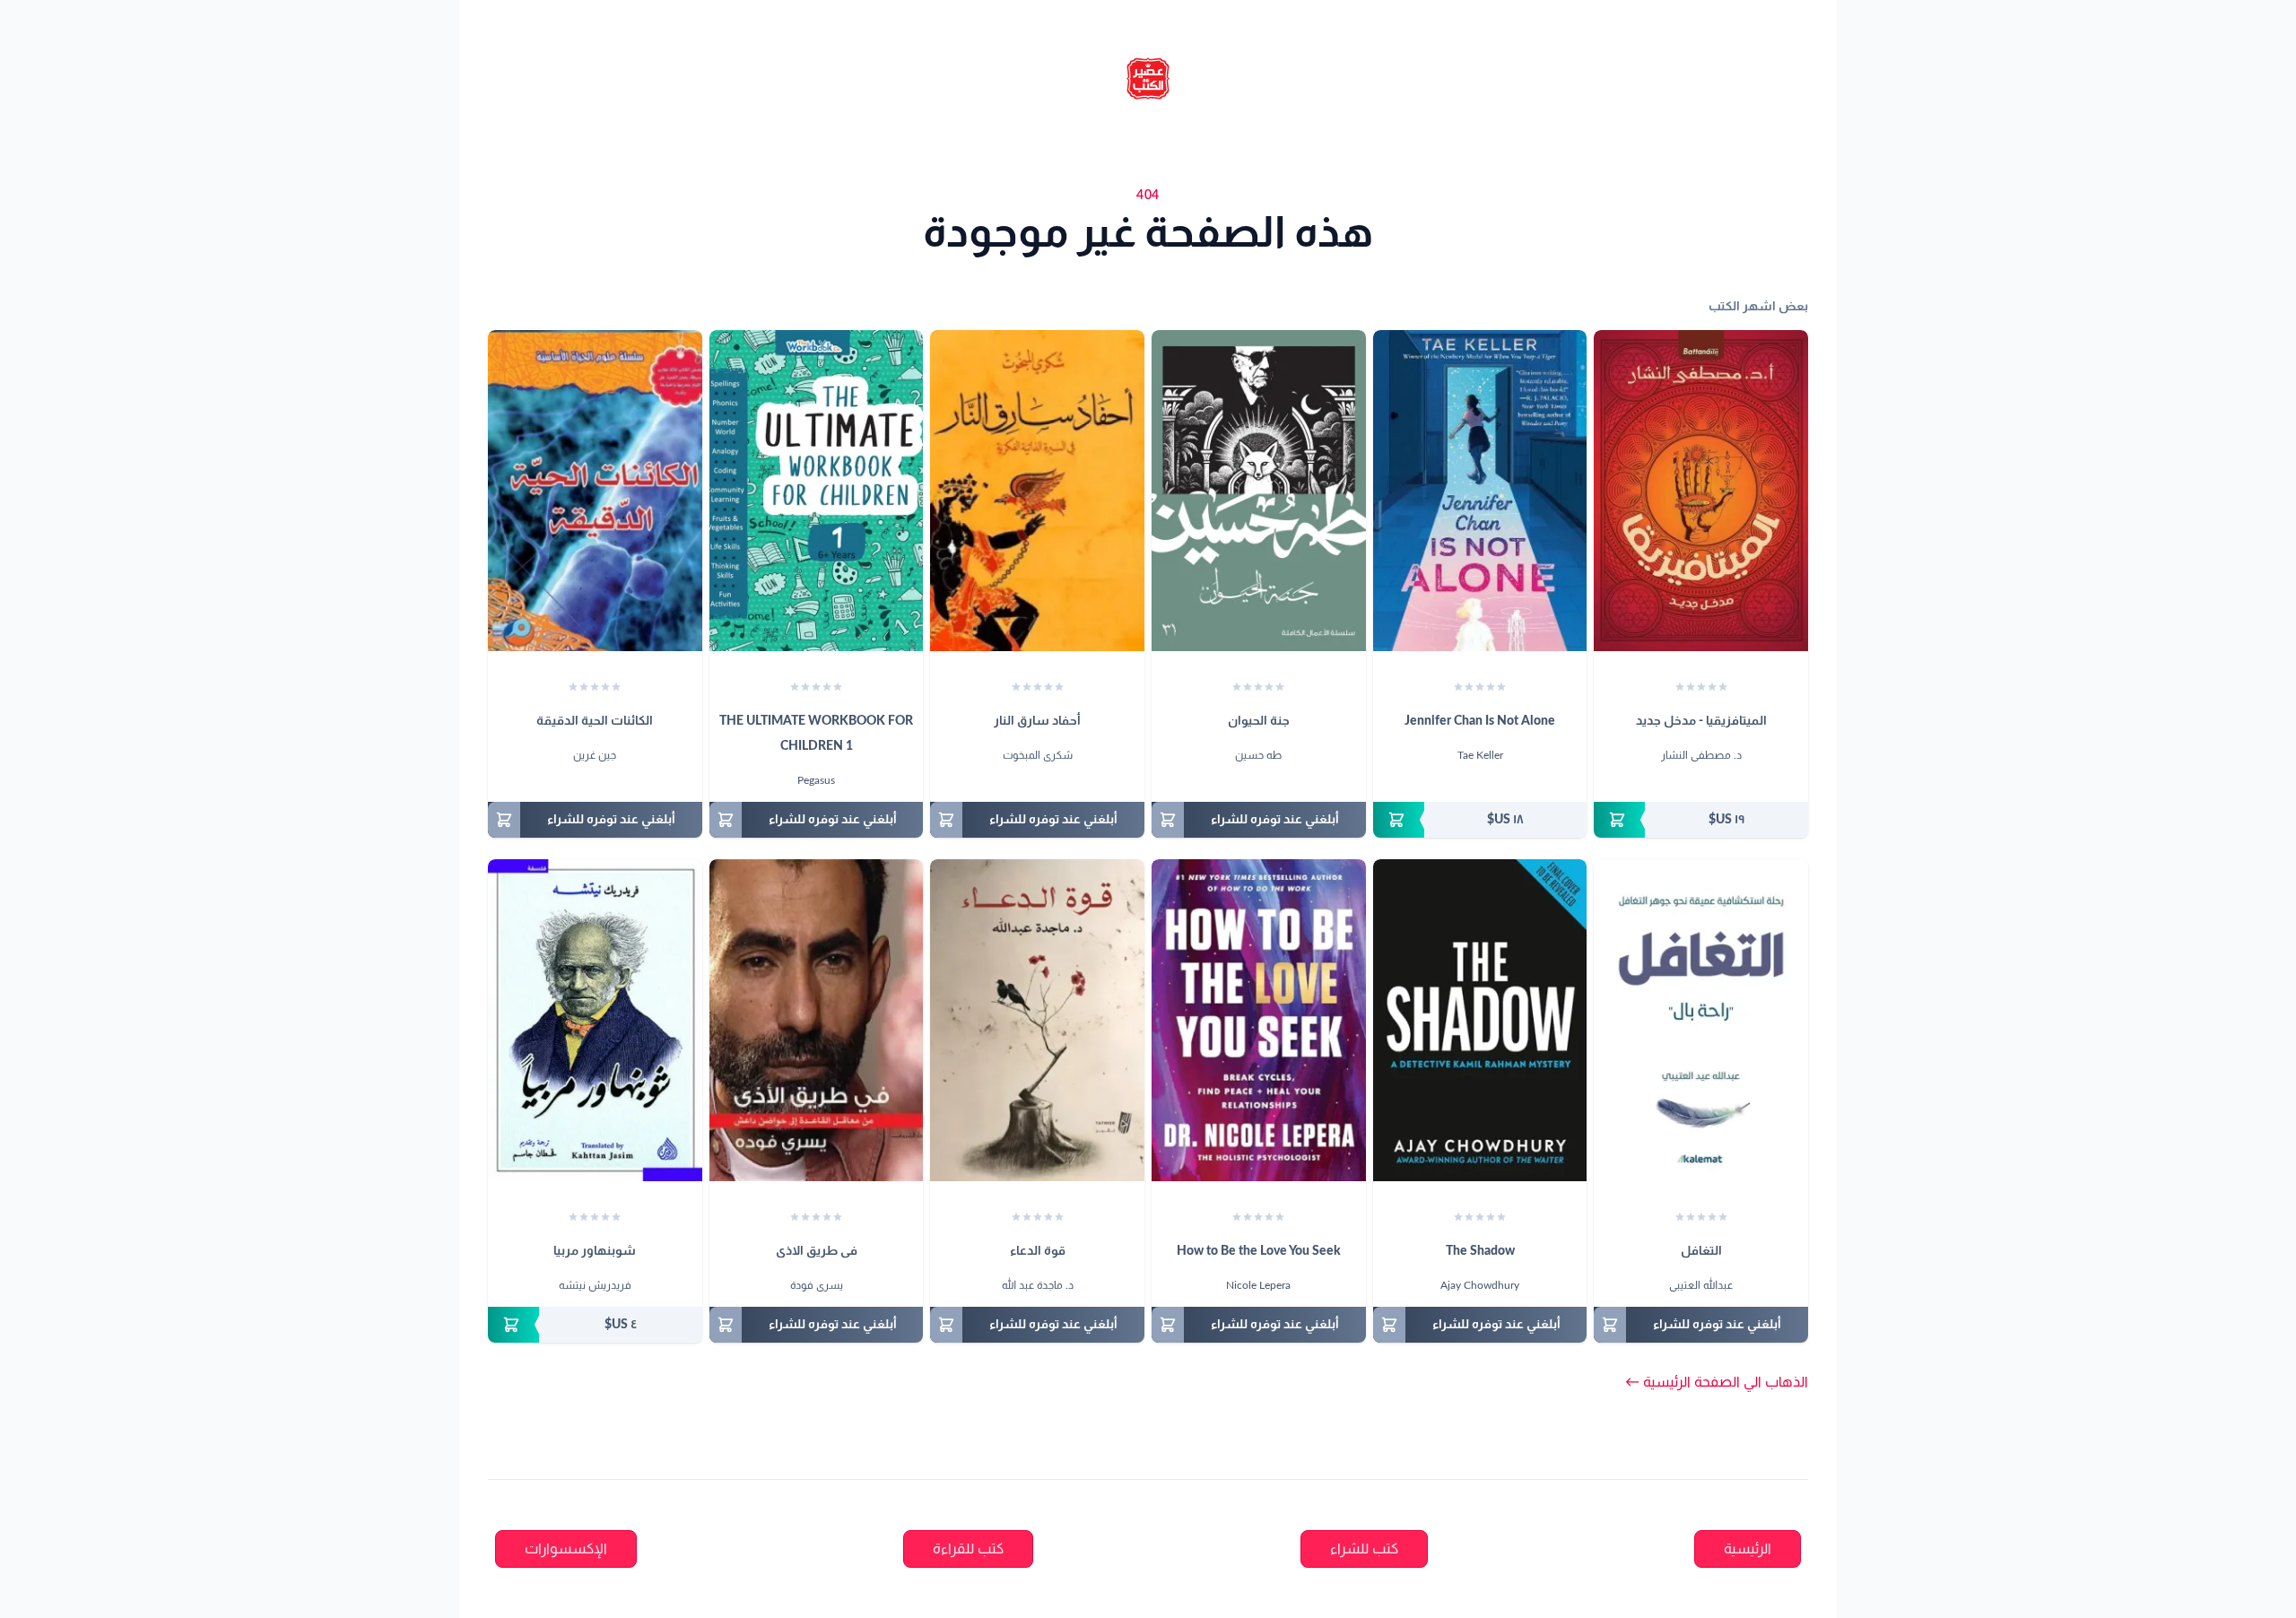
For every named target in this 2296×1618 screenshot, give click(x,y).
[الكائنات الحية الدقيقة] (595, 491)
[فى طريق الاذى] (817, 1020)
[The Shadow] (1480, 1020)
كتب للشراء (1364, 1549)
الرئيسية (1748, 1549)
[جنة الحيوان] (1259, 491)
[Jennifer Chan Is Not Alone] (1480, 491)
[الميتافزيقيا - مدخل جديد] (1701, 491)
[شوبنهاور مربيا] (595, 1020)
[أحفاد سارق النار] (1037, 491)
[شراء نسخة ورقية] (1701, 820)
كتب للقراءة (968, 1549)
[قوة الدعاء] (1037, 1020)
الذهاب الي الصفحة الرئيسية (1717, 1382)
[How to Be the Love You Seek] (1259, 1020)
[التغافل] (1701, 1020)
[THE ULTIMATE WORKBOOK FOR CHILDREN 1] (817, 491)
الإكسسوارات (566, 1549)
